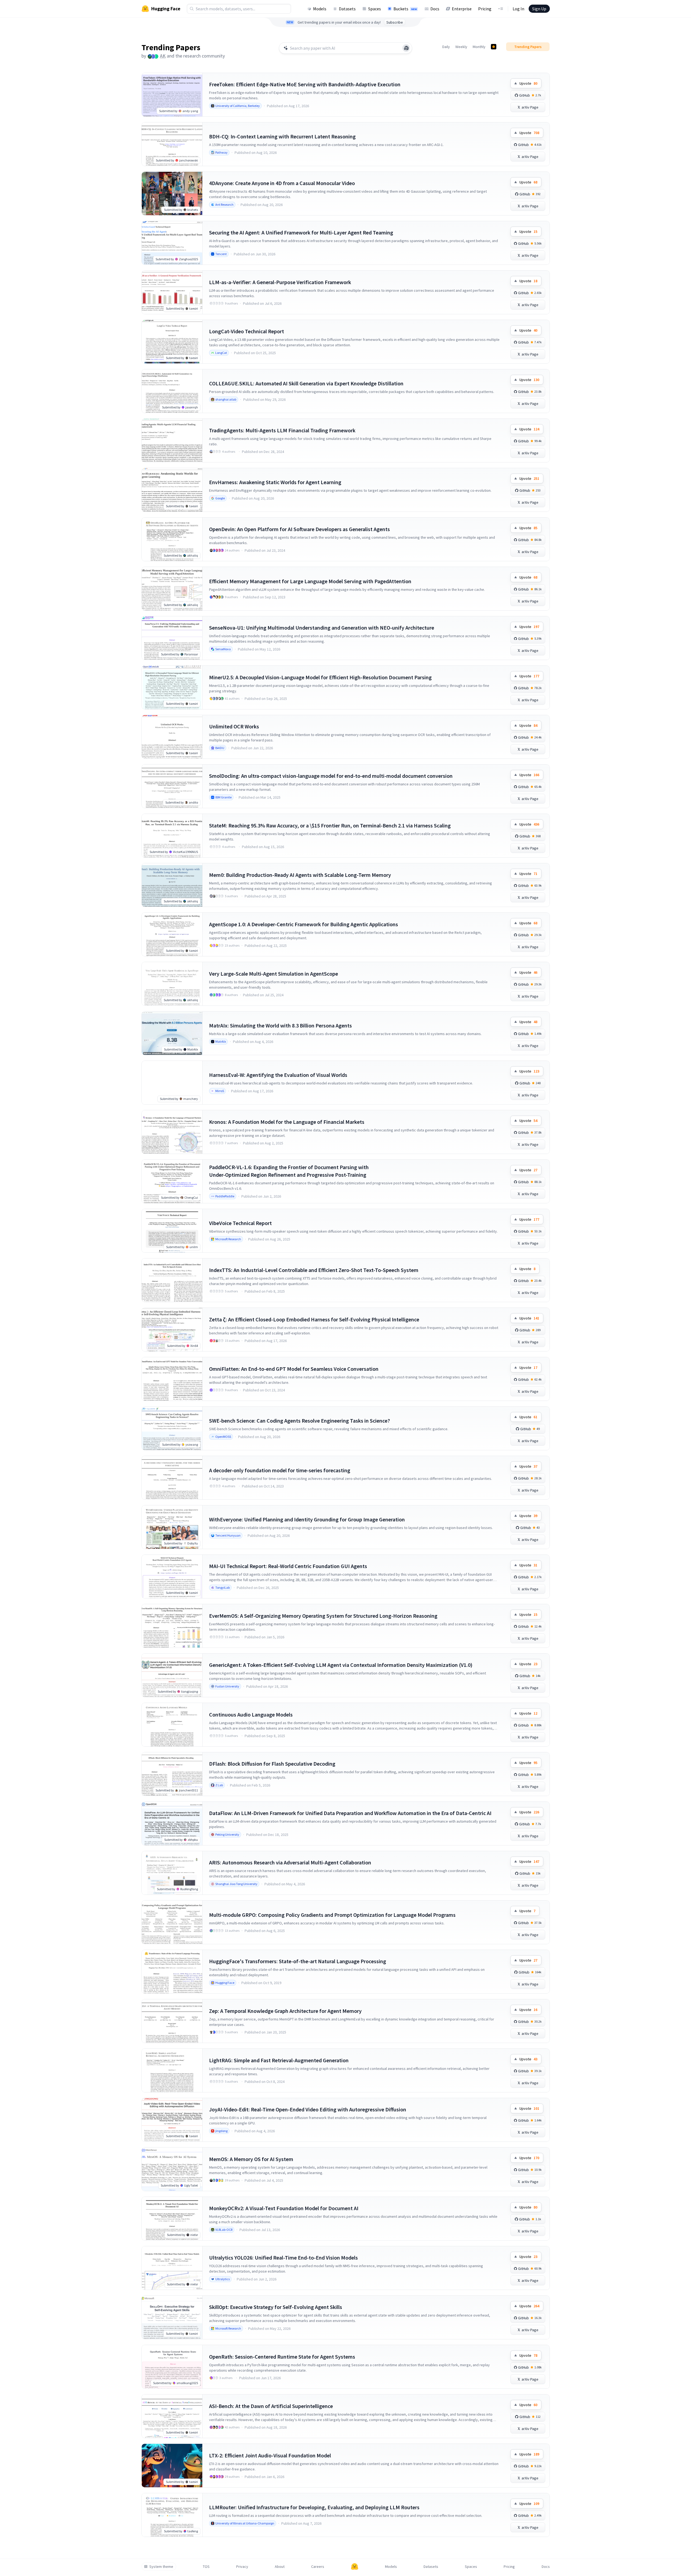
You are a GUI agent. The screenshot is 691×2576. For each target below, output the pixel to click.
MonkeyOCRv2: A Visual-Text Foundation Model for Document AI (284, 2208)
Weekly (461, 47)
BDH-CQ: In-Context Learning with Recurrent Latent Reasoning (282, 136)
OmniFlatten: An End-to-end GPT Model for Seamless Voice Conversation (294, 1369)
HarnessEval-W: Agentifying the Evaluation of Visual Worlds (278, 1075)
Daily (446, 47)
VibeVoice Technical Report (240, 1223)
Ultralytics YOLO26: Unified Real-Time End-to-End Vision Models (283, 2258)
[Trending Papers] (494, 47)
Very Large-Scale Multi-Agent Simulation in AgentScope (274, 974)
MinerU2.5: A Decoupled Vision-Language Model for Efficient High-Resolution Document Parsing (320, 677)
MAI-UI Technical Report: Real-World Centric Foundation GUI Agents (288, 1566)
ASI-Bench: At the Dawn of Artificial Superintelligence (271, 2406)
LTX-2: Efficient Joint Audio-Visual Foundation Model (270, 2455)
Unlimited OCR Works (234, 726)
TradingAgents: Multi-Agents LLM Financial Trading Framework (282, 430)
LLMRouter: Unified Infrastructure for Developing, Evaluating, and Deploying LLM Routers (314, 2507)
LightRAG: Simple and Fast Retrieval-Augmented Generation (279, 2060)
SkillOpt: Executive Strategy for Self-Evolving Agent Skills (276, 2307)
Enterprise (462, 9)
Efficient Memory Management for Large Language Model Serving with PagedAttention (310, 581)
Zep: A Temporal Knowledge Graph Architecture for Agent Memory (285, 2011)
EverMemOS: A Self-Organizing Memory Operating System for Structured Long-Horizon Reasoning (323, 1616)
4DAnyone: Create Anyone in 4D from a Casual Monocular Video (282, 183)
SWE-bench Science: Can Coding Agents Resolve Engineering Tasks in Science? (299, 1421)
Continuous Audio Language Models (251, 1714)
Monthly (479, 47)
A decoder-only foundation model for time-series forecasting (280, 1470)
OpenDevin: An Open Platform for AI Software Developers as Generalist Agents (299, 529)
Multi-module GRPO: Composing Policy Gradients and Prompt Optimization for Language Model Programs (332, 1915)
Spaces (375, 9)
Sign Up (539, 9)
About (280, 2567)
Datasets (347, 9)
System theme (161, 2567)
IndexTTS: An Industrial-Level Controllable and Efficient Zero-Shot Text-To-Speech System (314, 1270)
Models (320, 9)
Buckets (405, 9)
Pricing (485, 9)
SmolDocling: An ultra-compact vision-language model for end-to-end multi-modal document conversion (331, 776)
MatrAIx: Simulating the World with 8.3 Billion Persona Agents (280, 1025)
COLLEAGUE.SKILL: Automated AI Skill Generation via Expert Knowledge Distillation (306, 383)
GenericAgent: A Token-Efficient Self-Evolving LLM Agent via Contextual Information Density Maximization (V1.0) (341, 1665)
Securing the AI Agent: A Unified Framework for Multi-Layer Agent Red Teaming (301, 232)
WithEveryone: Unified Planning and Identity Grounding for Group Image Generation (307, 1519)
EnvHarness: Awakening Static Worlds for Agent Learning (275, 482)
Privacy (242, 2567)
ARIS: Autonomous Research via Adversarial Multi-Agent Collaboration (290, 1862)
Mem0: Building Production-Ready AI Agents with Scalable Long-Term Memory (300, 875)
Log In (518, 9)
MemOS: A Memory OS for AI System (251, 2159)
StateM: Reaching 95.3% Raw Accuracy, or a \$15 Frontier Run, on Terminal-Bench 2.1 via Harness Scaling (330, 825)
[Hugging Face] (355, 2567)
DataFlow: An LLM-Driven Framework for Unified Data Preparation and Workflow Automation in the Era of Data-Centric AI (350, 1813)
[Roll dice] (406, 48)
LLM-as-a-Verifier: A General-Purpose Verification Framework (280, 282)
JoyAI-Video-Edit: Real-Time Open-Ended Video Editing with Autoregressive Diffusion (308, 2109)
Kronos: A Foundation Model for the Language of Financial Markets (287, 1122)
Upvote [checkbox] (528, 83)
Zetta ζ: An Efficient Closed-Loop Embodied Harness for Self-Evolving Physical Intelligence (314, 1319)
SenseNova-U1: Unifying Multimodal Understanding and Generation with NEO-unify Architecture (322, 628)
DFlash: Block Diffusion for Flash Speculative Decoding (272, 1764)
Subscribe (395, 22)
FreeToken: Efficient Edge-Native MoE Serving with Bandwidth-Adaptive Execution (305, 84)
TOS (206, 2567)
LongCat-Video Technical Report (247, 331)
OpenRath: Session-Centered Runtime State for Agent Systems (282, 2357)
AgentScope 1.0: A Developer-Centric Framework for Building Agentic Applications (304, 924)
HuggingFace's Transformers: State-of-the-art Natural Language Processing (298, 1961)
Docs (435, 9)
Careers (318, 2567)
